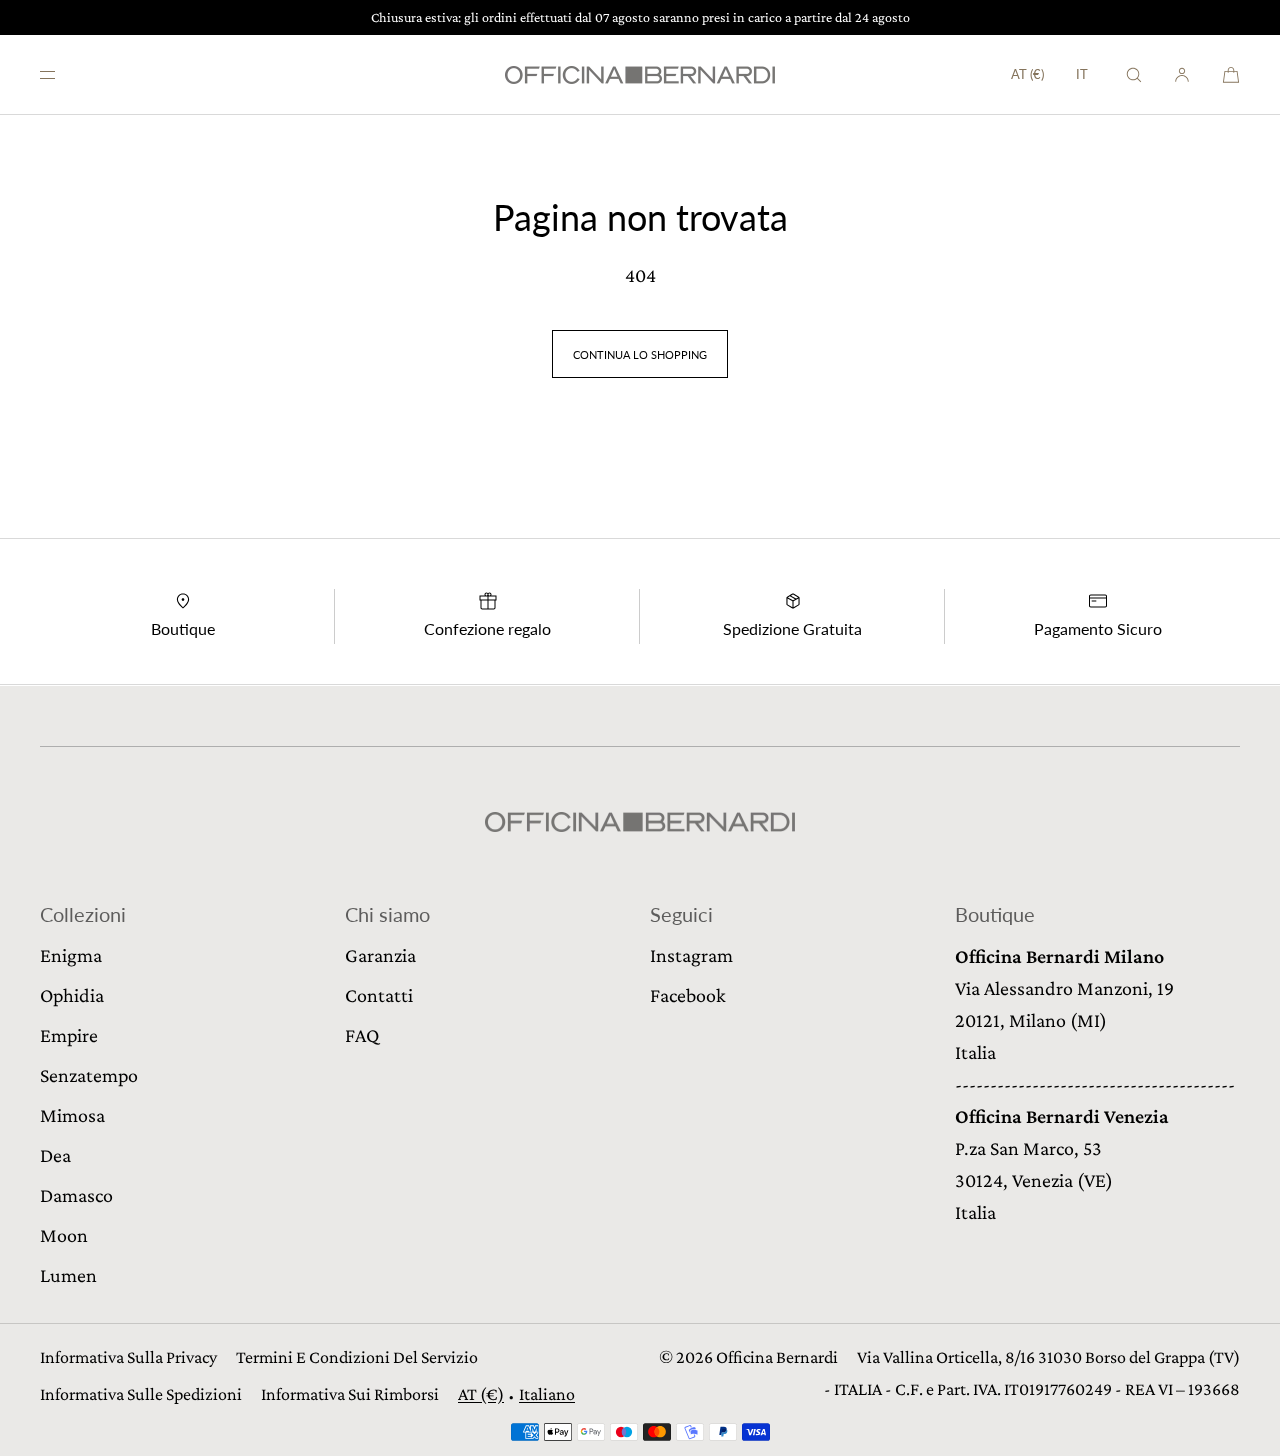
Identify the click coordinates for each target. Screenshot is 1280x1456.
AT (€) (1027, 74)
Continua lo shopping (640, 354)
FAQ (362, 1035)
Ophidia (72, 995)
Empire (69, 1035)
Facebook (688, 995)
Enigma (71, 955)
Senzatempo (89, 1075)
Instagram (691, 955)
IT (1082, 74)
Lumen (68, 1275)
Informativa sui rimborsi (350, 1394)
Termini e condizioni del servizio (357, 1357)
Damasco (76, 1195)
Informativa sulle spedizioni (141, 1394)
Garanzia (380, 955)
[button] (1134, 74)
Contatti (379, 995)
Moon (64, 1235)
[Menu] (64, 74)
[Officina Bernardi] (640, 75)
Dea (55, 1155)
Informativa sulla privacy (128, 1357)
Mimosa (72, 1115)
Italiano (547, 1394)
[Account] (1182, 74)
